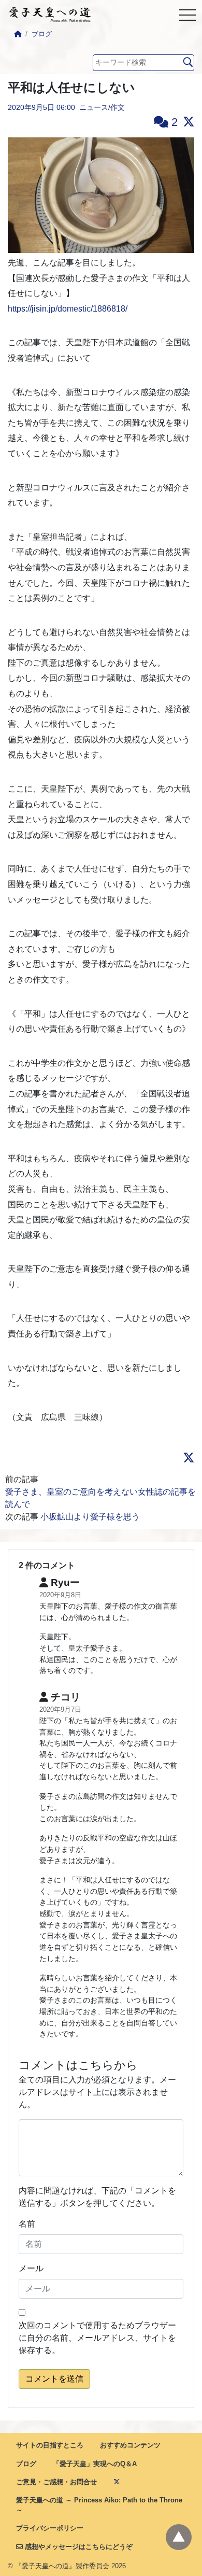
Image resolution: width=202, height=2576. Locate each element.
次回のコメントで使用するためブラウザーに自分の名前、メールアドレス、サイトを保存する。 (97, 2338)
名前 (27, 2224)
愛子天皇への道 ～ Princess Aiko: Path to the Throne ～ (99, 2505)
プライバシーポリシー (50, 2528)
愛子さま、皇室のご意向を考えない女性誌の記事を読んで (100, 1498)
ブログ (42, 34)
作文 (118, 107)
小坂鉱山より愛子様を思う (90, 1517)
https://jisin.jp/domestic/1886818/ (68, 309)
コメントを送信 (54, 2379)
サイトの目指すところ (50, 2445)
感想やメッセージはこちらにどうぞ (78, 2547)
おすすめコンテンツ (130, 2445)
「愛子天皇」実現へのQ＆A (95, 2464)
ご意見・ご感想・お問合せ (56, 2482)
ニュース (94, 107)
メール (31, 2268)
